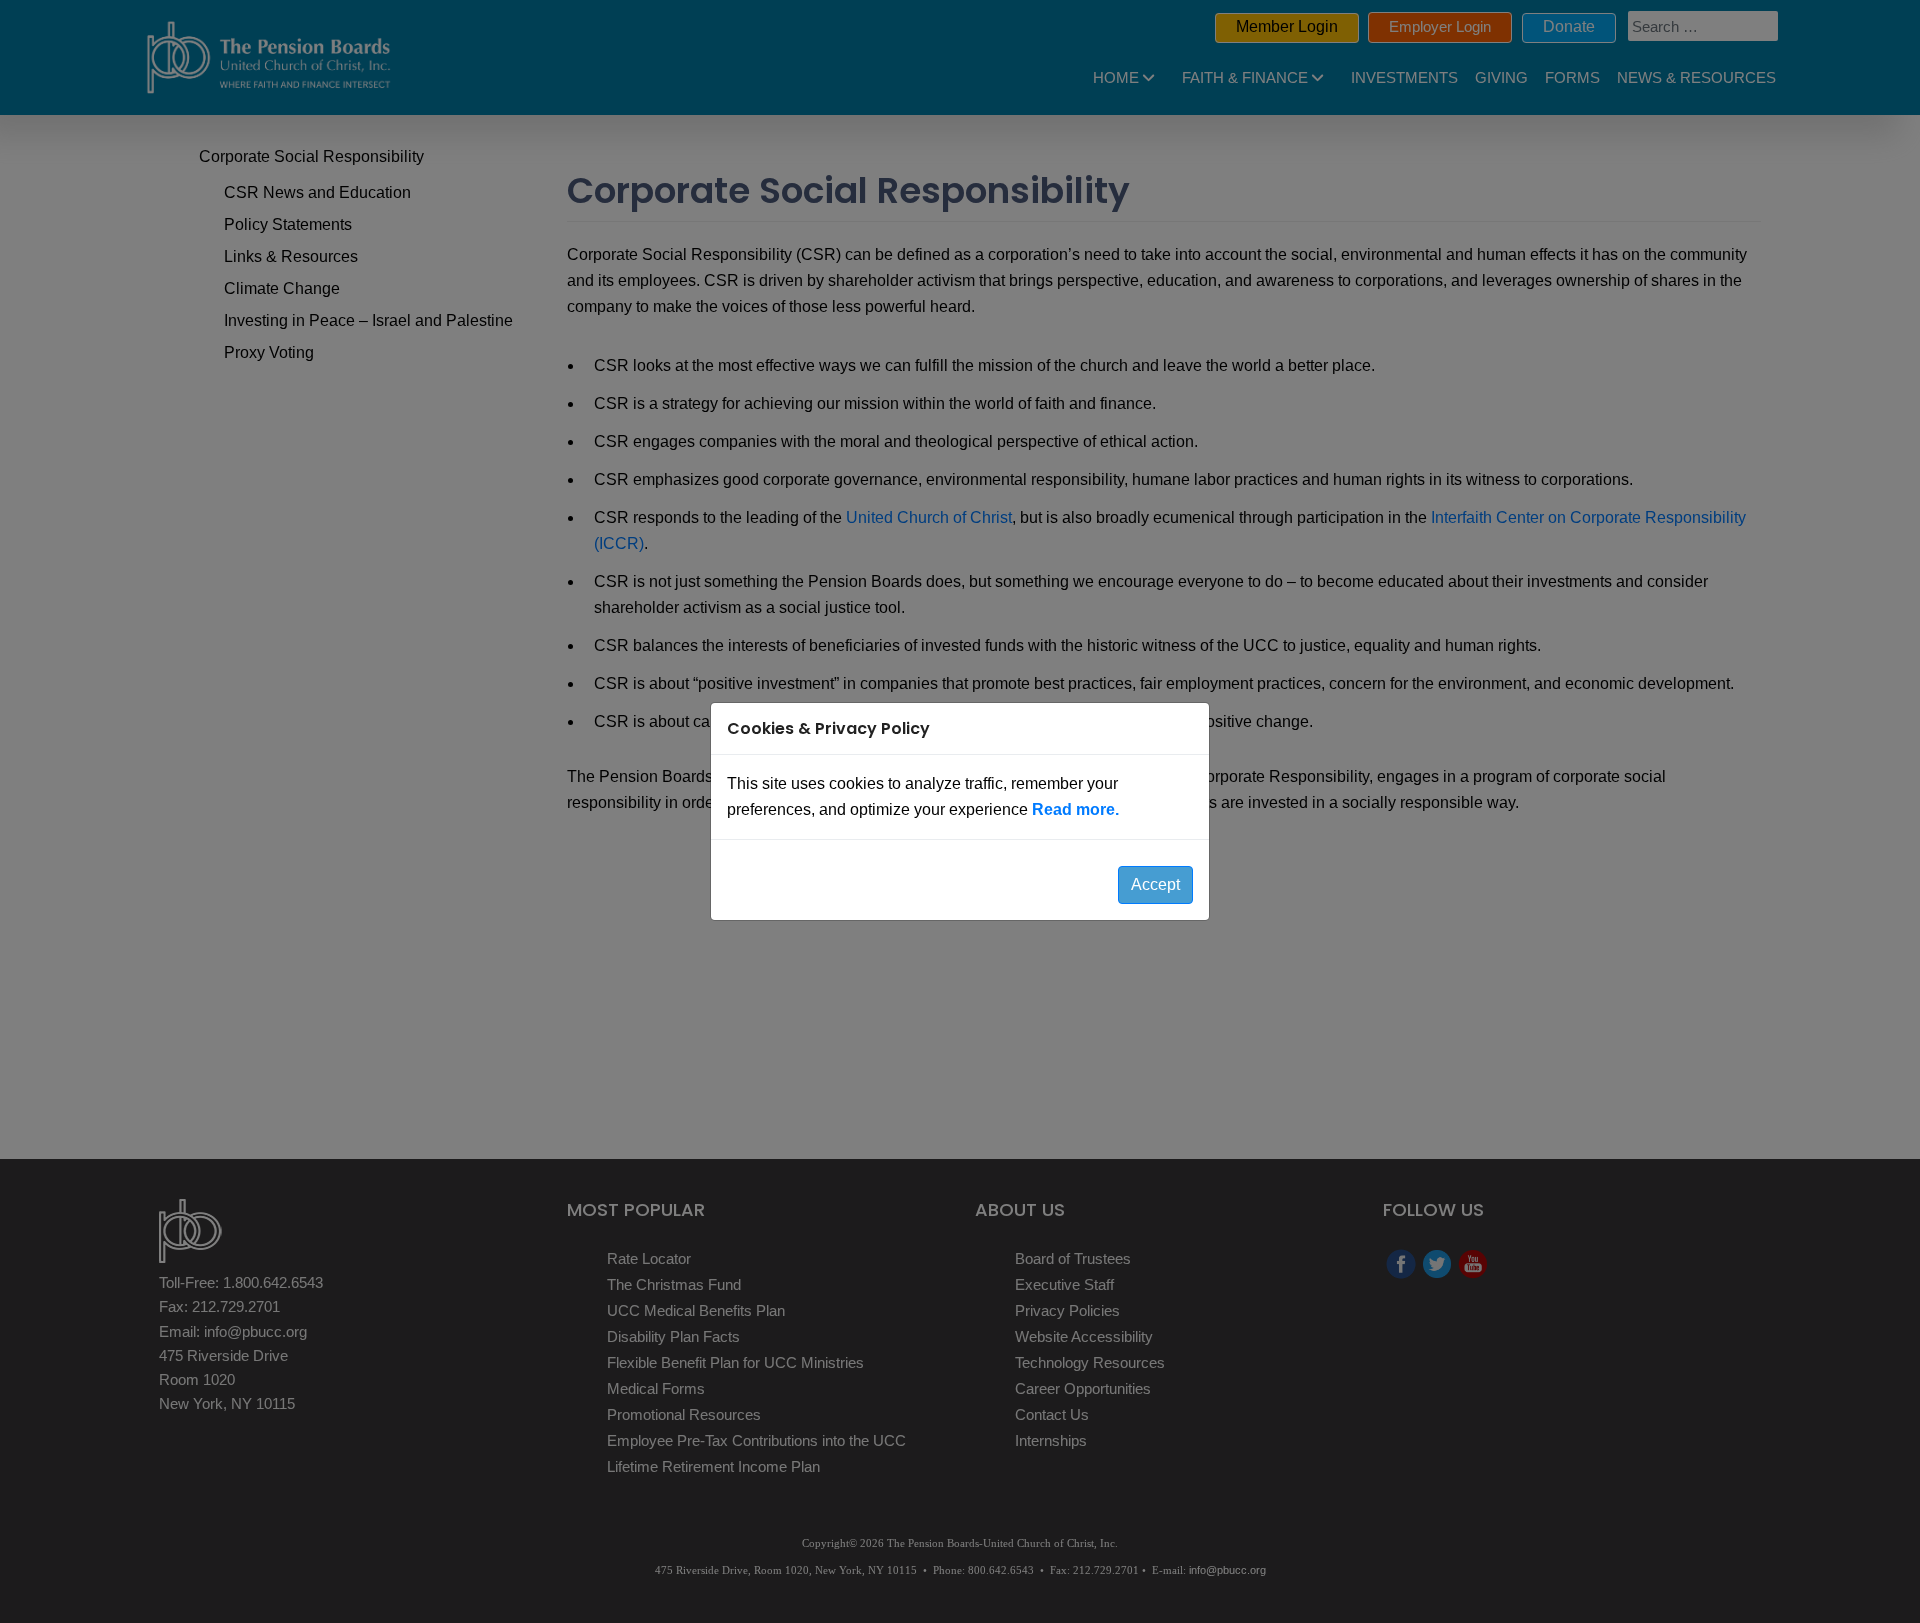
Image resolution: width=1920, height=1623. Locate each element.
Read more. (1075, 809)
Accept (1155, 884)
